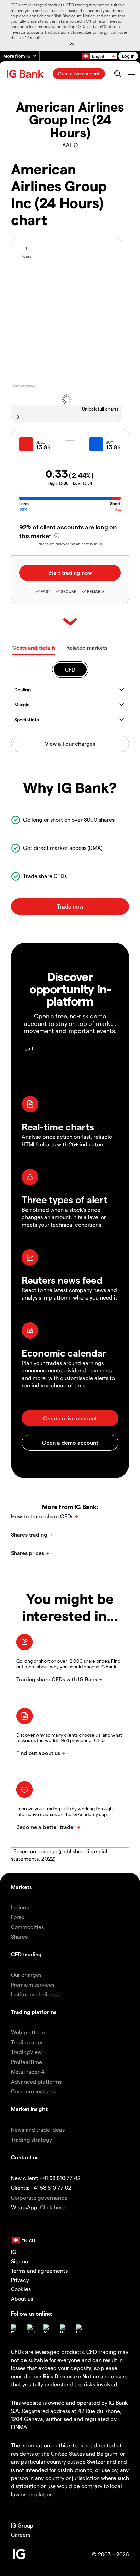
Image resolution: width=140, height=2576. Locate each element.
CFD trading (26, 1954)
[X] (48, 2328)
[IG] (26, 74)
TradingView (26, 2052)
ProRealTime (27, 2062)
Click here (53, 2207)
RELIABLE (96, 591)
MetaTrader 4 (28, 2072)
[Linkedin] (80, 2328)
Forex (18, 1917)
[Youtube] (64, 2328)
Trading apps (27, 2042)
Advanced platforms (36, 2081)
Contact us (25, 2157)
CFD (70, 670)
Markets (21, 1887)
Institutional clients (34, 1994)
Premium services (33, 1984)
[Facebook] (15, 2328)
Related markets (87, 648)
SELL (40, 442)
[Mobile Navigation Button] (131, 74)
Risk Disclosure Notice (71, 2376)
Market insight (29, 2109)
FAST (46, 591)
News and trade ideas (38, 2130)
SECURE (69, 591)
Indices (20, 1907)
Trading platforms (34, 2012)
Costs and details (34, 648)
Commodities (27, 1927)
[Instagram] (31, 2328)
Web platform (28, 2032)
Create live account (79, 73)
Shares (19, 1937)
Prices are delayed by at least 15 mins (70, 544)
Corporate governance (39, 2197)
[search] (117, 74)
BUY (109, 442)
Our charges (26, 1975)
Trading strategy (31, 2139)
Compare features (33, 2091)
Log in (128, 56)
